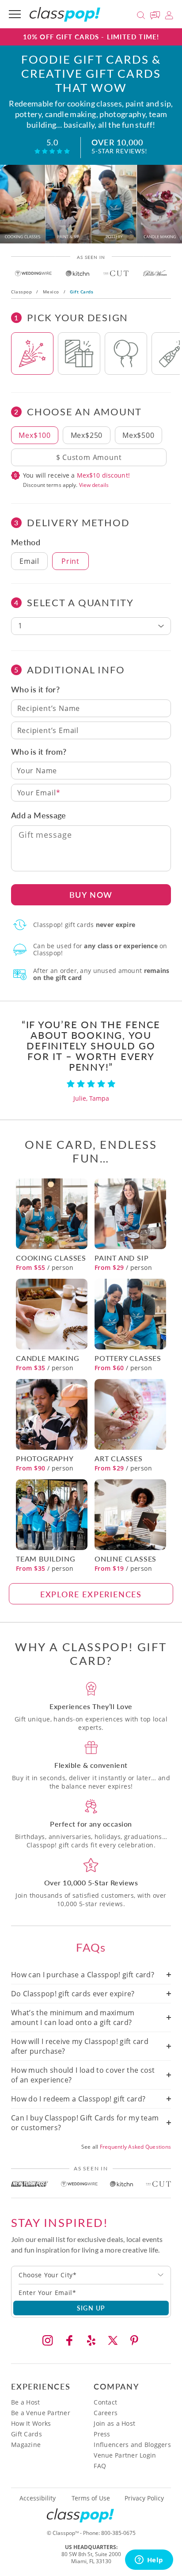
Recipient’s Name (49, 708)
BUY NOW (91, 895)
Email (29, 561)
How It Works (31, 2423)
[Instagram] (48, 2340)
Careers (106, 2413)
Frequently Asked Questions (135, 2147)
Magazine (26, 2445)
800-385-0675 (118, 2533)
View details (94, 485)
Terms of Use (91, 2498)
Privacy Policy (144, 2498)
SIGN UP (91, 2308)
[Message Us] (156, 14)
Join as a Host (114, 2423)
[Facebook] (69, 2340)
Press (102, 2434)
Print (70, 561)
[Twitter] (113, 2340)
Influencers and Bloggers (132, 2445)
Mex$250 (87, 435)
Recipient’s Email (48, 730)
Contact (105, 2402)
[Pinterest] (134, 2340)
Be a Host (26, 2402)
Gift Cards (27, 2434)
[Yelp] (91, 2340)
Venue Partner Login (125, 2455)
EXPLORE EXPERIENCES (91, 1594)
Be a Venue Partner (41, 2413)
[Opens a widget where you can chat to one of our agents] (149, 2561)
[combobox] (91, 2275)
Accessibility (38, 2498)
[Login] (169, 14)
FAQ (100, 2466)
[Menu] (15, 14)
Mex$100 (35, 435)
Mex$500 (138, 435)
